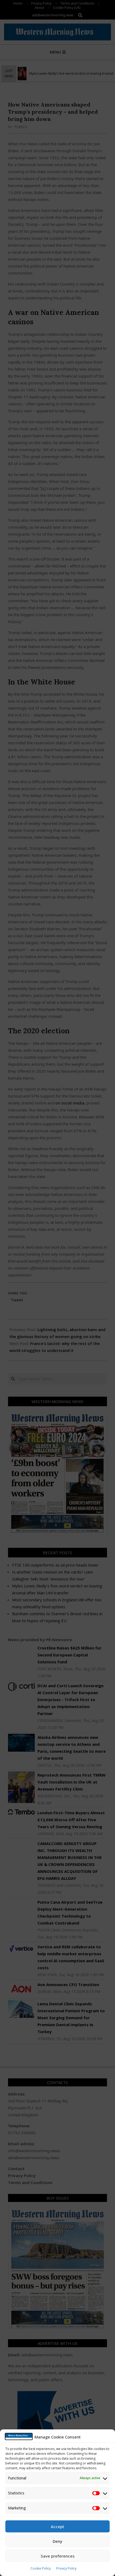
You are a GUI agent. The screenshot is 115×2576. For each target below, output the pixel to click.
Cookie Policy (41, 2568)
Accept (57, 2527)
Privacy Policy (66, 2568)
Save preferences (58, 2556)
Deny (57, 2541)
